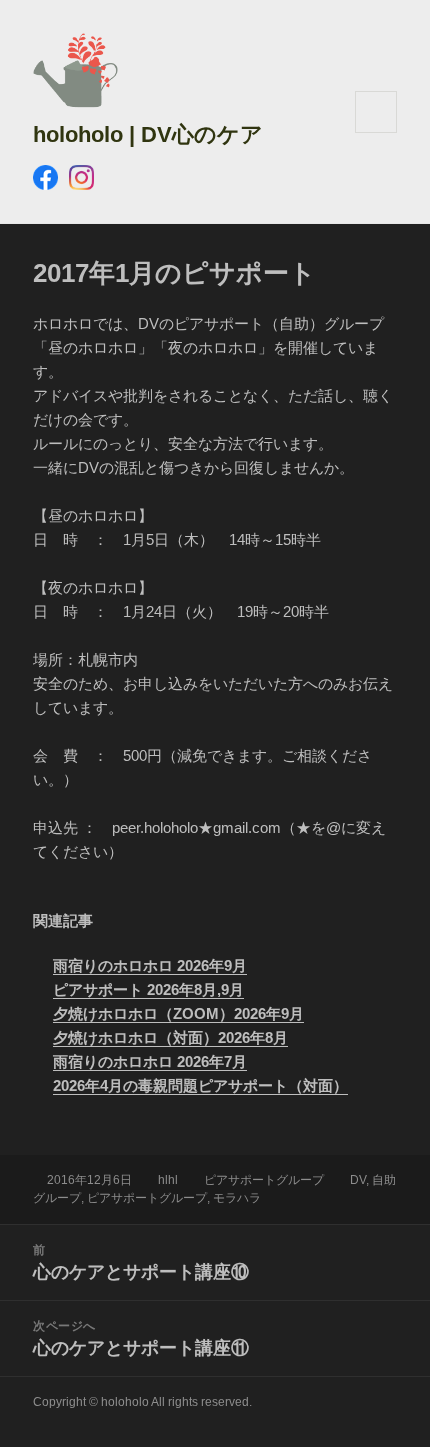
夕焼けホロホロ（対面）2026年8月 (170, 1037)
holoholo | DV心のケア (148, 134)
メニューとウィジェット (376, 132)
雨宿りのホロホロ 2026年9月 (150, 965)
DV (358, 1180)
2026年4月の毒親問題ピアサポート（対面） (200, 1085)
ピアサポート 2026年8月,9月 (148, 989)
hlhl (168, 1180)
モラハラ (237, 1198)
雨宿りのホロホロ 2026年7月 (150, 1061)
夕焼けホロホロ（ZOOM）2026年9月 (178, 1013)
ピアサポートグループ (264, 1180)
